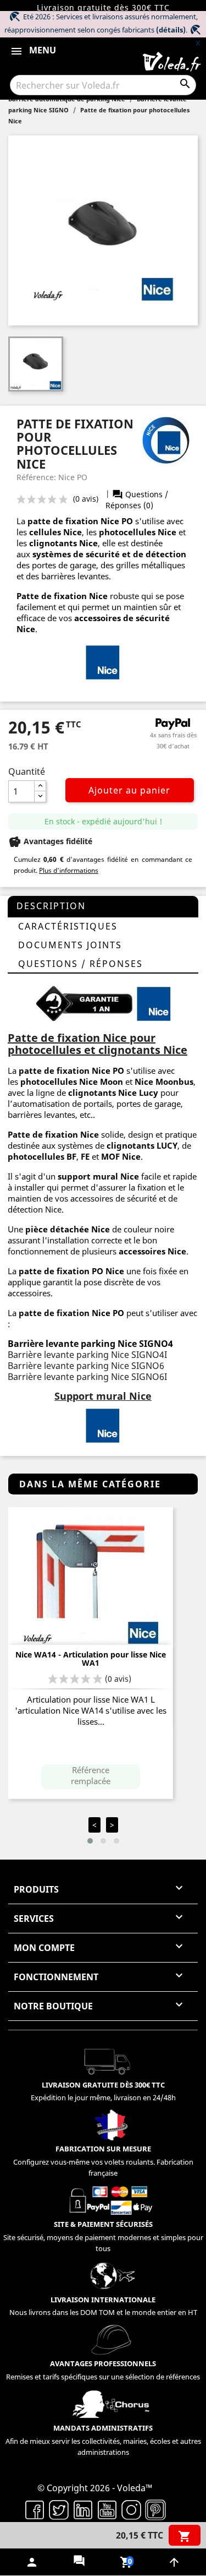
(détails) (171, 30)
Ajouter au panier (129, 790)
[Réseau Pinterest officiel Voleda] (155, 2509)
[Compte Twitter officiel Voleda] (59, 2509)
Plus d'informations (69, 870)
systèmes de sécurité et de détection (109, 554)
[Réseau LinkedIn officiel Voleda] (83, 2509)
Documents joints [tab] (70, 945)
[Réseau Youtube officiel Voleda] (107, 2509)
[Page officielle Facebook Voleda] (35, 2509)
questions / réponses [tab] (80, 964)
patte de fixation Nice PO (71, 1070)
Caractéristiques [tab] (68, 926)
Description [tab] (51, 906)
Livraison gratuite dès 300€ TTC (103, 7)
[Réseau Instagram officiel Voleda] (131, 2509)
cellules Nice (55, 532)
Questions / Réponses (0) (137, 500)
